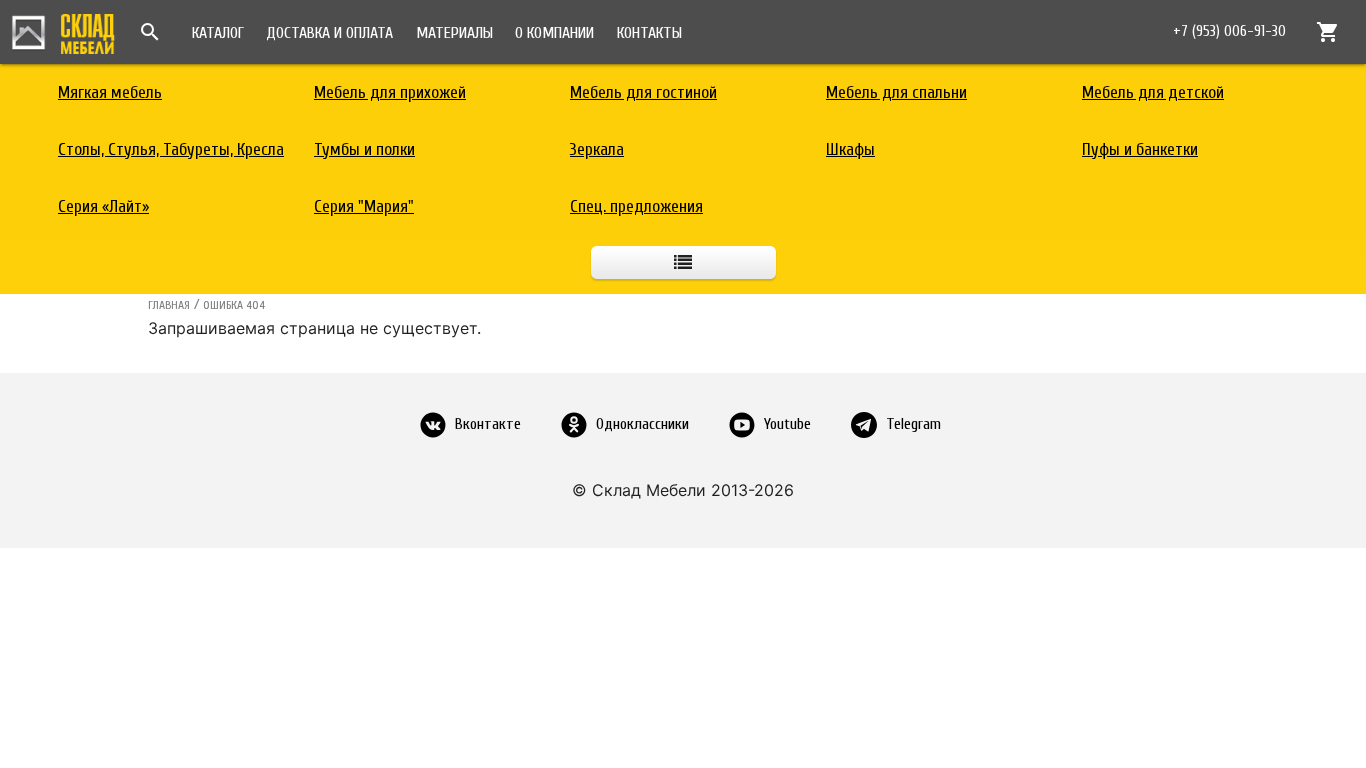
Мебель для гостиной (643, 92)
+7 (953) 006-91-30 (1229, 31)
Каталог (218, 33)
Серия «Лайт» (103, 206)
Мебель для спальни (896, 92)
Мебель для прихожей (390, 92)
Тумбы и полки (364, 149)
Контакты (649, 33)
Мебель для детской (1153, 92)
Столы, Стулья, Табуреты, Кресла (171, 149)
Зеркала (597, 149)
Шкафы (850, 149)
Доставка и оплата (329, 33)
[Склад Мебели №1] (63, 31)
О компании (554, 33)
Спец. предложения (636, 206)
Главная (169, 305)
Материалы (454, 33)
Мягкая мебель (110, 92)
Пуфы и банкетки (1140, 149)
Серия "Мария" (364, 206)
